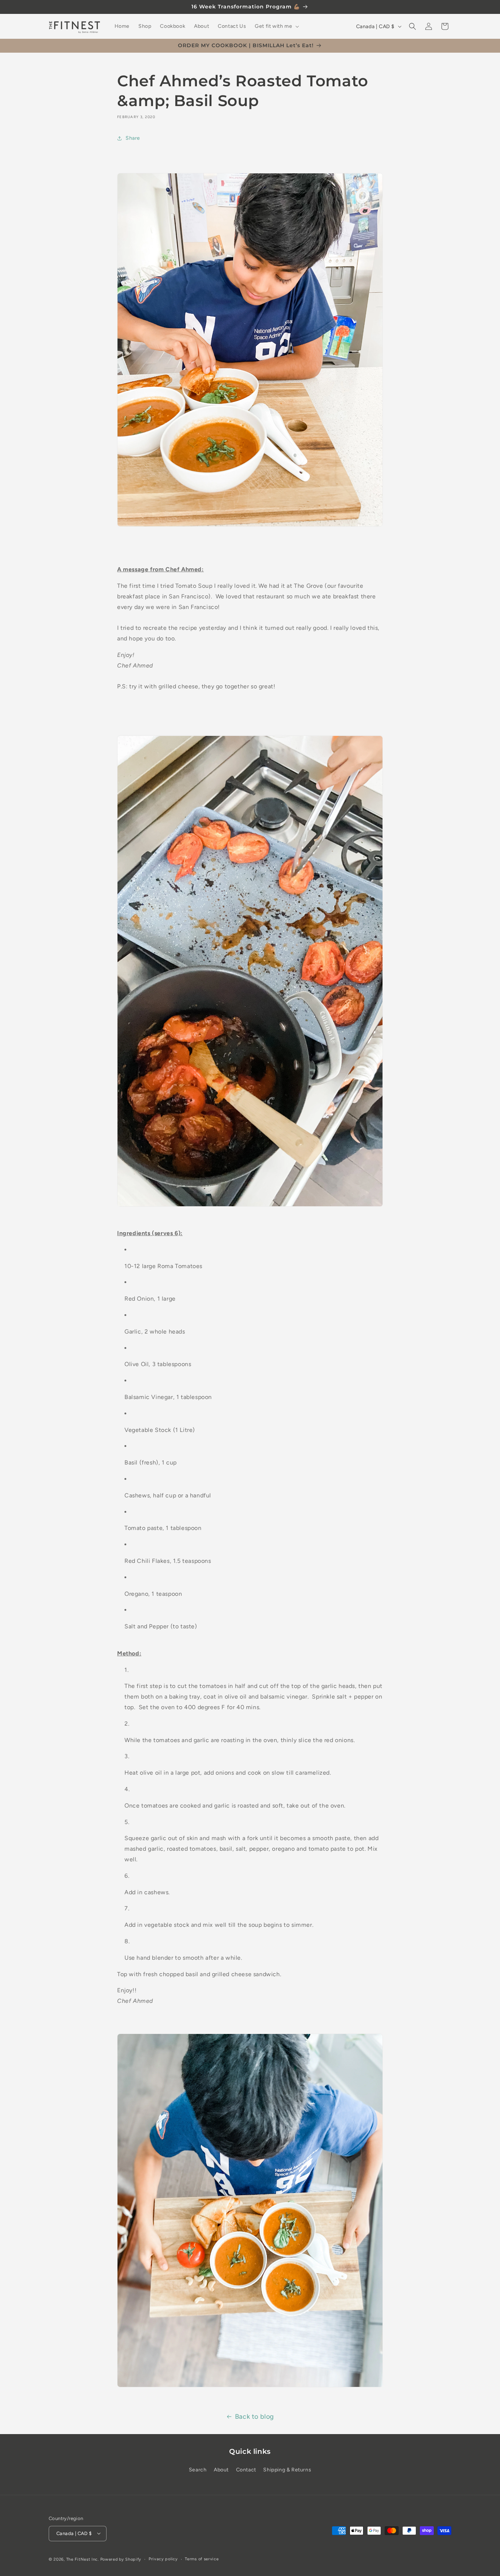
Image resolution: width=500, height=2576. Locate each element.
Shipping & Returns (287, 2470)
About (221, 2470)
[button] (276, 26)
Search (198, 2470)
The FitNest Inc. (83, 2559)
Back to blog (255, 2417)
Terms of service (202, 2559)
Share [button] (133, 138)
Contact (246, 2470)
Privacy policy (163, 2559)
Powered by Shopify (121, 2559)
